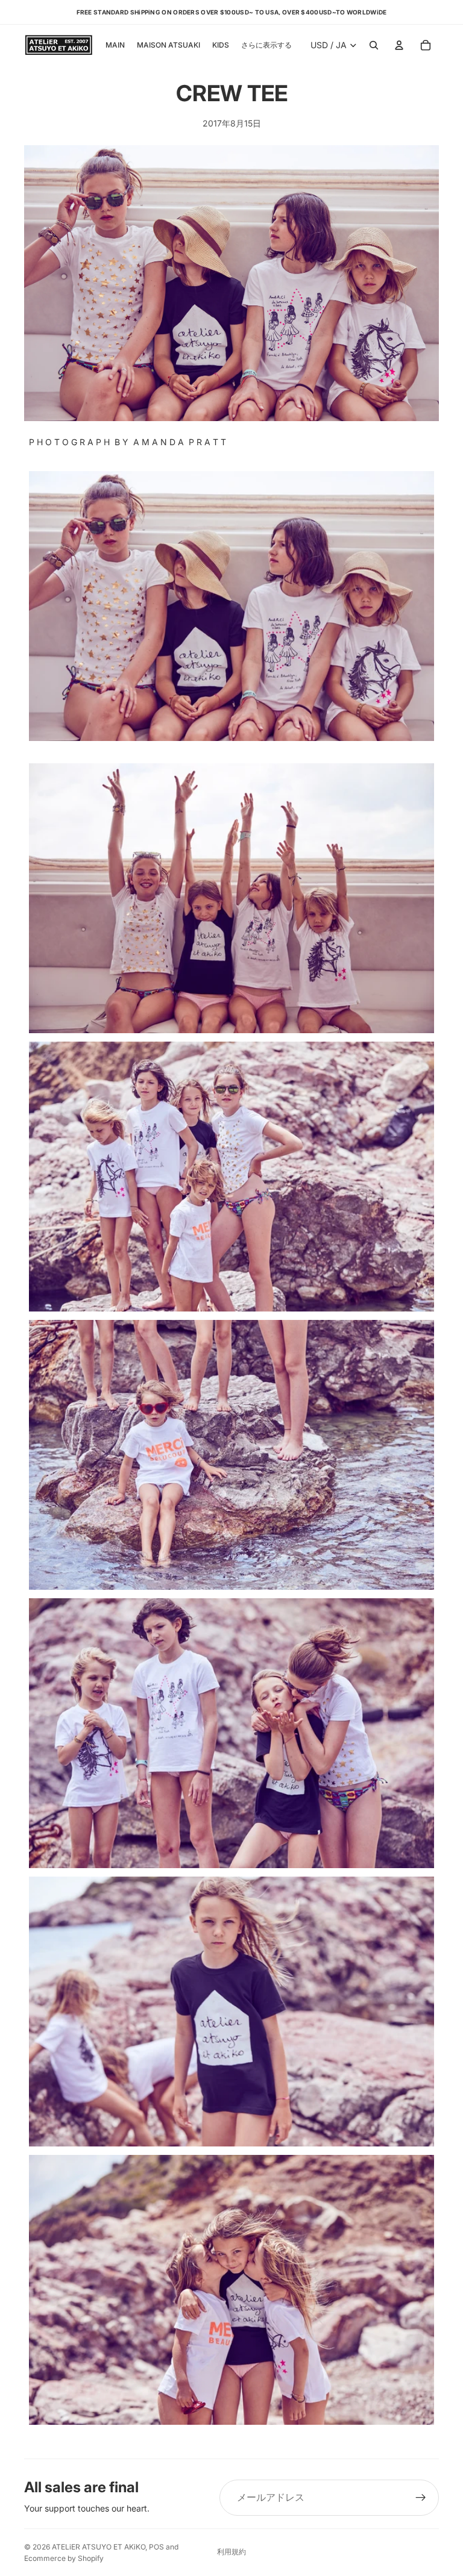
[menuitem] (266, 45)
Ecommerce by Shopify (64, 2558)
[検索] (374, 45)
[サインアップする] (421, 2498)
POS (156, 2547)
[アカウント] (399, 45)
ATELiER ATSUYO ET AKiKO (99, 2547)
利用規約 (231, 2552)
